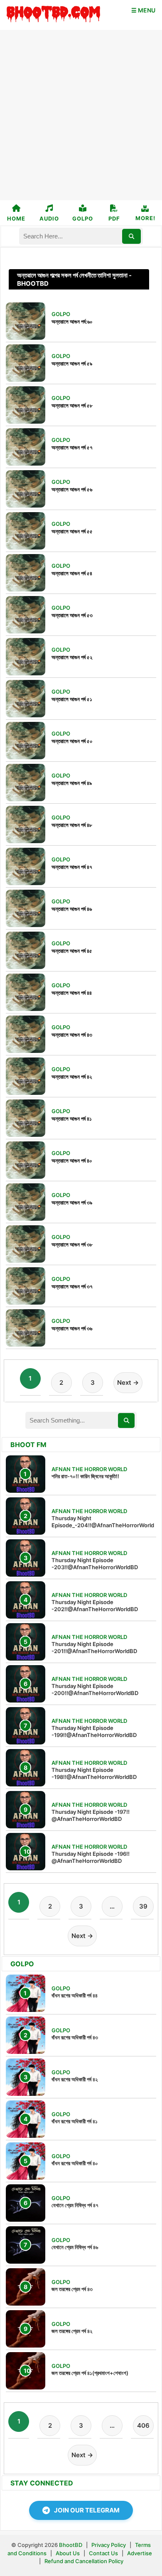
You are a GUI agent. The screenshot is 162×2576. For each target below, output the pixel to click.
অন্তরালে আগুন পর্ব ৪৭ (72, 867)
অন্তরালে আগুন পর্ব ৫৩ (72, 615)
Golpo (83, 218)
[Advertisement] (81, 115)
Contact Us (103, 2553)
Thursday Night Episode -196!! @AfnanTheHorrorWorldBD (91, 1857)
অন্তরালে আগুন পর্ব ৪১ (72, 1119)
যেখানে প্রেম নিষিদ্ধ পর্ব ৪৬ (75, 2247)
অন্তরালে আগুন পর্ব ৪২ (72, 1077)
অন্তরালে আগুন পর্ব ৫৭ (72, 447)
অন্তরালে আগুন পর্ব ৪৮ (72, 825)
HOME (16, 218)
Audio (49, 218)
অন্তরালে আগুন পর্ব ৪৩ (72, 1035)
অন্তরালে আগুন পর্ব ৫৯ (72, 363)
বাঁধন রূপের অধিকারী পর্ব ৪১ (75, 2121)
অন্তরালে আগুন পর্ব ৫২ (72, 657)
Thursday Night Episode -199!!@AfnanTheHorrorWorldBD (94, 1731)
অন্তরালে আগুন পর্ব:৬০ (72, 321)
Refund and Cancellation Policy (84, 2561)
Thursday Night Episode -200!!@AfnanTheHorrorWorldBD (95, 1689)
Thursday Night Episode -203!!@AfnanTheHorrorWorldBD (95, 1564)
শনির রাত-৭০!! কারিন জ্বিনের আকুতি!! (85, 1476)
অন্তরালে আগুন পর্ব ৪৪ (72, 993)
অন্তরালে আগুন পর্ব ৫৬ (72, 489)
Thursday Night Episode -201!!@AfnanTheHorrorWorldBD (94, 1647)
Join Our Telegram (87, 2510)
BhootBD (71, 2545)
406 (143, 2425)
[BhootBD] (53, 15)
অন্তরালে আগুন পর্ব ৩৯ (72, 1202)
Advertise (140, 2553)
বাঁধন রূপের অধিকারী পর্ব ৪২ (75, 2079)
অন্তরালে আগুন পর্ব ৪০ (72, 1160)
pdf (114, 218)
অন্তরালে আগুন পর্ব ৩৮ (72, 1244)
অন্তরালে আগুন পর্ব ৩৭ (72, 1286)
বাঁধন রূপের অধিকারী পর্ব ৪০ (75, 2163)
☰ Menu (143, 10)
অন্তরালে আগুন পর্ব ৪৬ (72, 909)
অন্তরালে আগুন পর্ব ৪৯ (72, 783)
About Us (68, 2553)
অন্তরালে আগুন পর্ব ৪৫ (72, 951)
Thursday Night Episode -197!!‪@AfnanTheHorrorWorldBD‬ (91, 1815)
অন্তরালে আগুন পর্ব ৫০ (72, 741)
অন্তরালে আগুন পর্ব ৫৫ (72, 531)
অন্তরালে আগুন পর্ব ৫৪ (72, 573)
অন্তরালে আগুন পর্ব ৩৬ (72, 1328)
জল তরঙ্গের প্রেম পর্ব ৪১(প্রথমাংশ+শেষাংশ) (90, 2373)
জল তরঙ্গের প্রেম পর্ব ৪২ (72, 2331)
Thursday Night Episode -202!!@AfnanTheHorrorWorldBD (95, 1606)
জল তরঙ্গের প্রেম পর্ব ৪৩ (72, 2289)
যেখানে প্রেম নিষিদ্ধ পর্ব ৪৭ (75, 2205)
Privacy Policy (109, 2545)
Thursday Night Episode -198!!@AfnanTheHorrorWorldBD (94, 1773)
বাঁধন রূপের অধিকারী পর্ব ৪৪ (75, 1995)
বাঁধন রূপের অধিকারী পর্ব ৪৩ (75, 2037)
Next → (128, 1382)
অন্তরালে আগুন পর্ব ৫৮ (72, 405)
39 (143, 1906)
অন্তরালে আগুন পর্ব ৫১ (72, 699)
